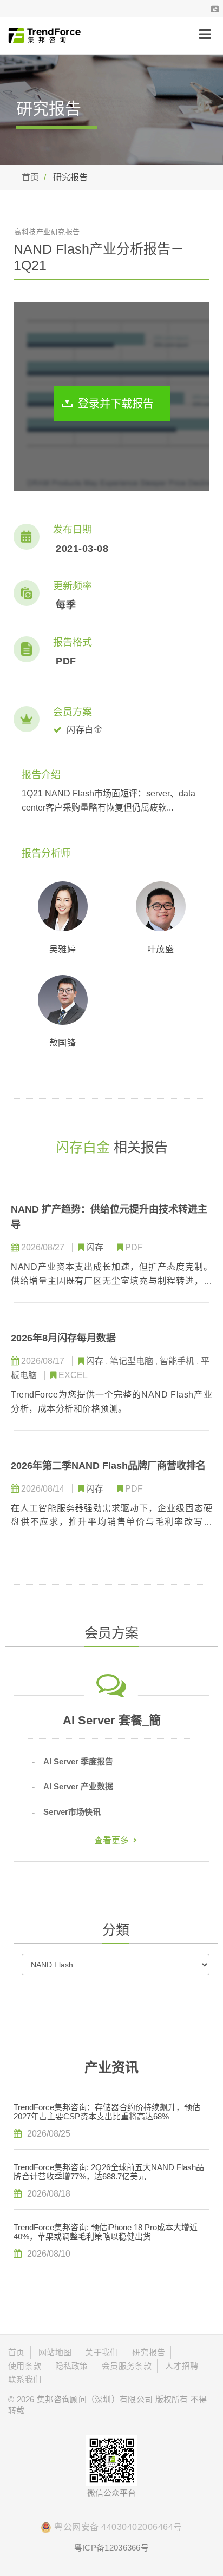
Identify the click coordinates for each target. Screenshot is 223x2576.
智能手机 (178, 1361)
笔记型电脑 (133, 1361)
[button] (215, 8)
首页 (30, 177)
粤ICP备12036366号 (111, 2548)
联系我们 (25, 2379)
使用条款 (25, 2366)
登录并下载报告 (116, 404)
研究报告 (149, 2352)
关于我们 (101, 2352)
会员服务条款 (127, 2366)
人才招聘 (182, 2366)
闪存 (96, 1247)
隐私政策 (72, 2366)
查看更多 (111, 1840)
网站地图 (55, 2352)
